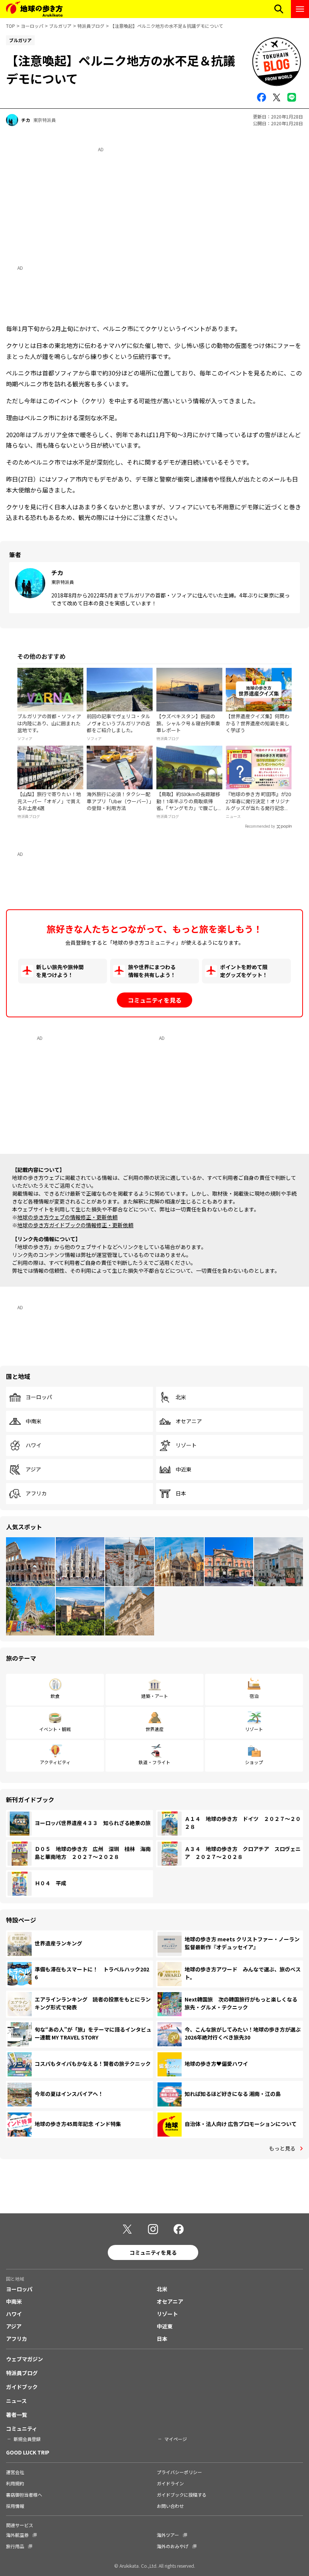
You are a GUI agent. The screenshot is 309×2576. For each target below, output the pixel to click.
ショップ (254, 1762)
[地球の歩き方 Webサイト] (34, 9)
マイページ (176, 2439)
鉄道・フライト (154, 1762)
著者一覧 (17, 2415)
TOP (11, 26)
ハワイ (34, 1445)
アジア (33, 1470)
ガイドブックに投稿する (182, 2495)
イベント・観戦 (55, 1729)
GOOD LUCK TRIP (28, 2452)
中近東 (184, 1470)
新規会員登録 (27, 2439)
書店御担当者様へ (24, 2495)
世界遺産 (154, 1729)
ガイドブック (22, 2387)
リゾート (186, 1445)
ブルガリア (60, 26)
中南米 (34, 1421)
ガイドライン (170, 2483)
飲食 (55, 1696)
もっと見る (282, 2148)
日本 (181, 1494)
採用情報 (15, 2506)
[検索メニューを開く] (279, 9)
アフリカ (36, 1494)
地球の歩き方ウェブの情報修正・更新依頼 (67, 1217)
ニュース (16, 2401)
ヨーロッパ (32, 26)
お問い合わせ (170, 2506)
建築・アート (155, 1696)
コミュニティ (22, 2429)
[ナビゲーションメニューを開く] (300, 9)
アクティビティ (55, 1762)
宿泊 (254, 1696)
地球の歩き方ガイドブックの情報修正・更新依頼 (75, 1225)
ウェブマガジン (24, 2359)
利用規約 (15, 2483)
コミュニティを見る (155, 1000)
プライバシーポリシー (179, 2472)
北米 (181, 1397)
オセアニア (189, 1421)
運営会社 (15, 2472)
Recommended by (260, 826)
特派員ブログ (91, 26)
